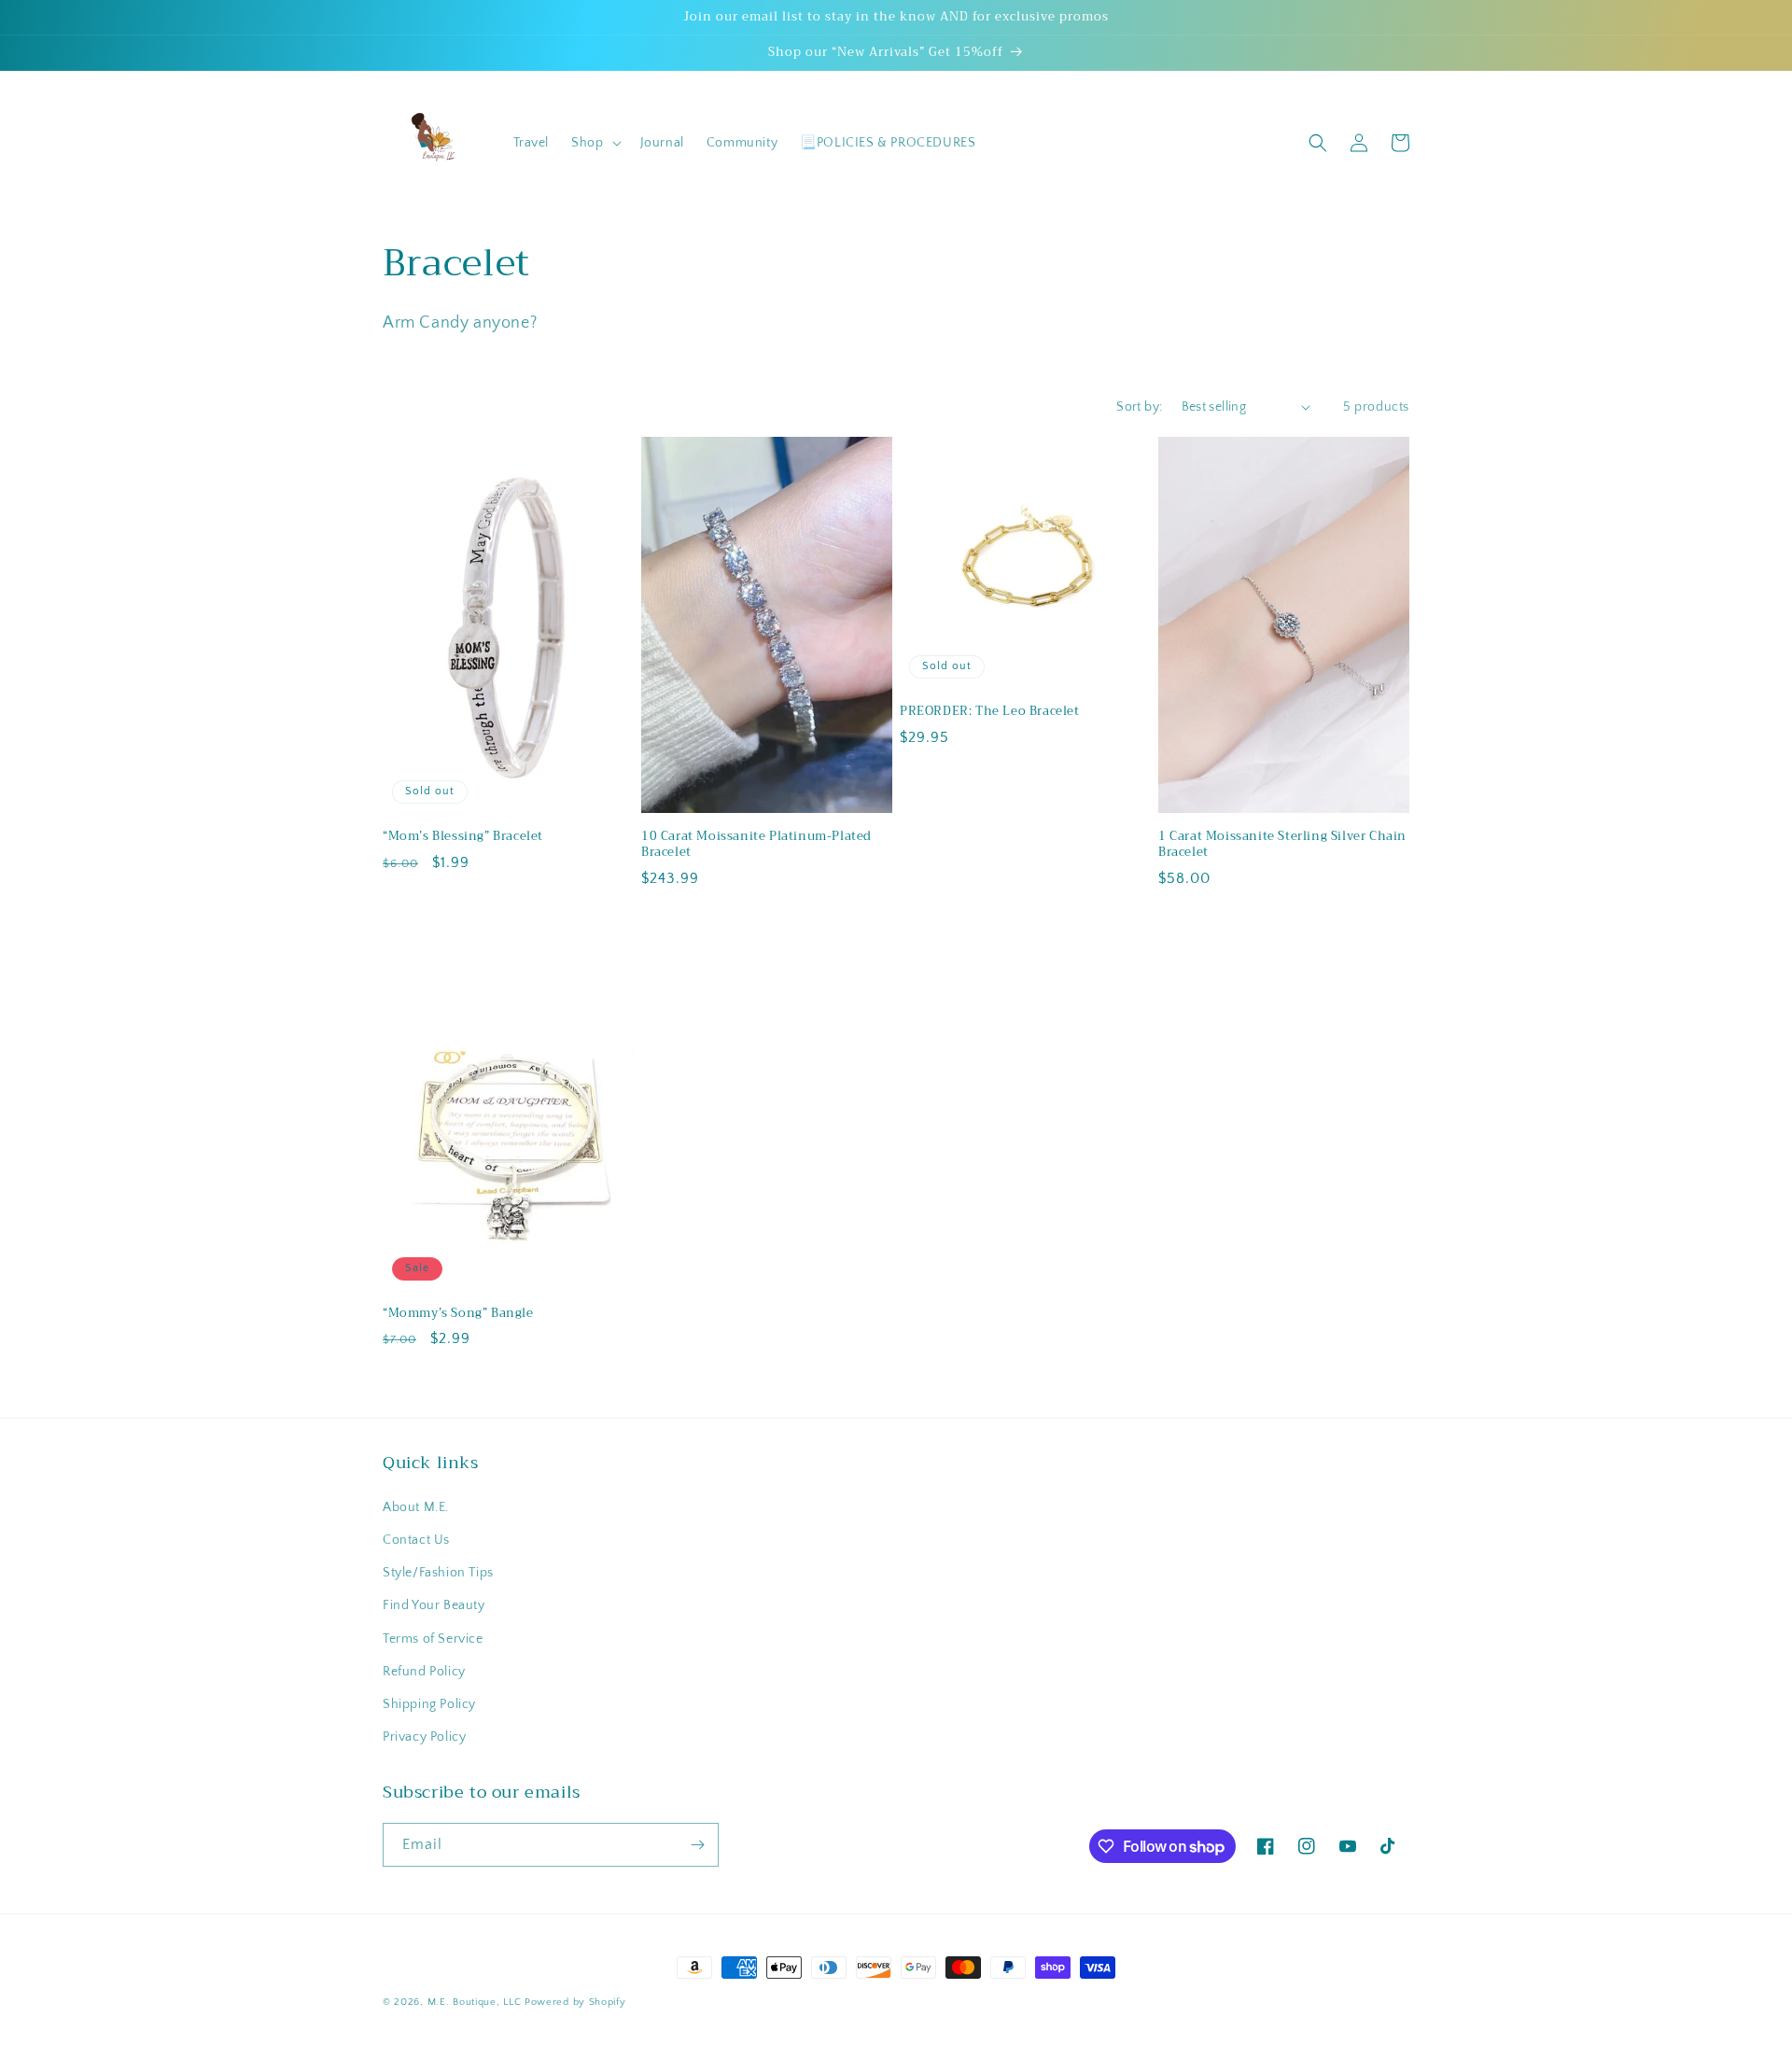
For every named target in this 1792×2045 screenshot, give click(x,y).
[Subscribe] (697, 1845)
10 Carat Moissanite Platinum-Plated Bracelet (756, 845)
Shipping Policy (429, 1704)
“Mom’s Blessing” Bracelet (463, 837)
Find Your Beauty (434, 1605)
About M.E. (416, 1507)
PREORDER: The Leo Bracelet (990, 712)
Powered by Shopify (575, 2002)
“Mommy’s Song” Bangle (458, 1314)
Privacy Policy (424, 1737)
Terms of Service (433, 1639)
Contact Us (416, 1540)
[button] (594, 143)
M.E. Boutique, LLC (475, 2002)
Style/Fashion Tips (438, 1573)
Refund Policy (424, 1672)
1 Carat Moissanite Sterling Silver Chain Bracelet (1282, 845)
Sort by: (1139, 407)
